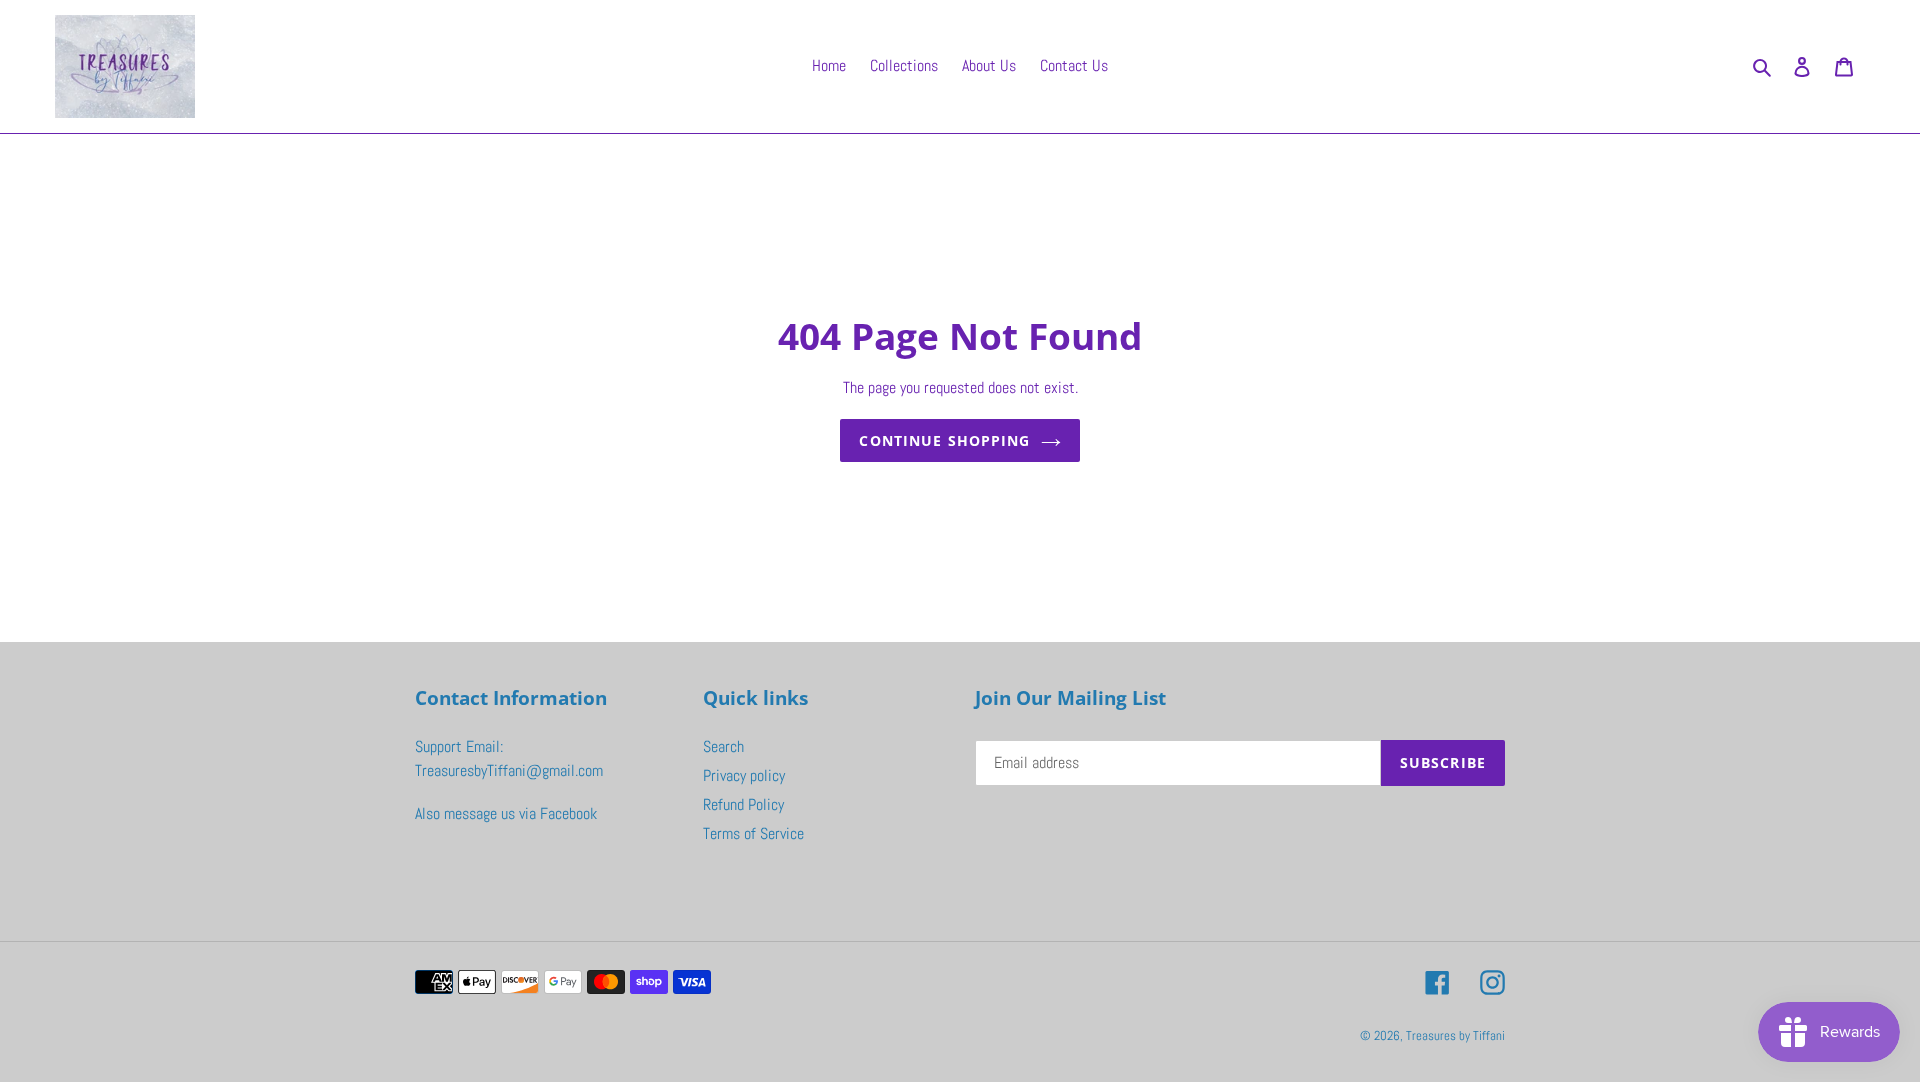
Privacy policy (744, 775)
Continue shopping (944, 440)
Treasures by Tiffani (1455, 1035)
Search (723, 746)
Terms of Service (753, 833)
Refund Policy (743, 804)
